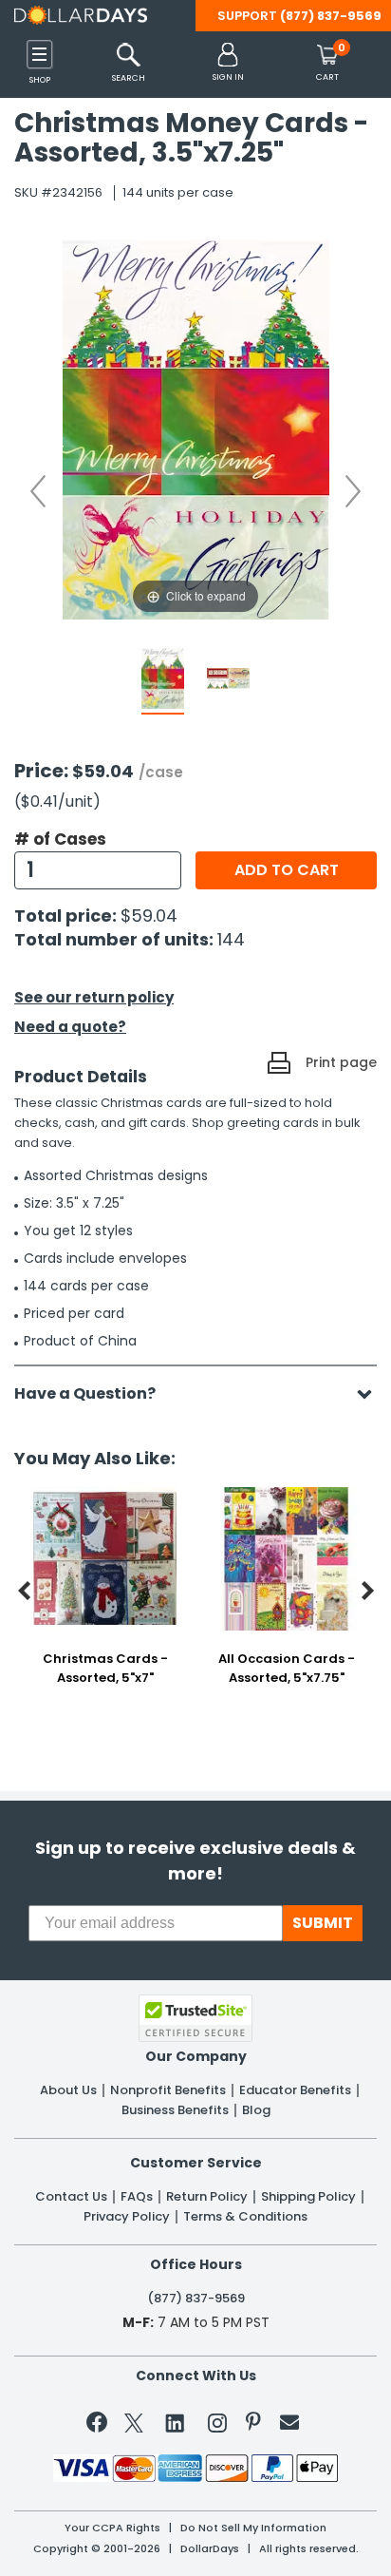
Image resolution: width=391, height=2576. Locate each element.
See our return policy (94, 997)
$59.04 (149, 916)
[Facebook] (100, 2426)
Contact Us (71, 2197)
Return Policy (207, 2197)
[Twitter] (134, 2426)
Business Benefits (175, 2110)
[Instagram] (217, 2426)
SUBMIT (323, 1923)
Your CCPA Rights (112, 2528)
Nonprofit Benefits (168, 2090)
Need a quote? (70, 1027)
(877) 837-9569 (331, 16)
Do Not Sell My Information (253, 2528)
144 (231, 939)
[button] (228, 63)
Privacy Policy (127, 2217)
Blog (256, 2110)
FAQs (137, 2197)
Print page (341, 1062)
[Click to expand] (195, 428)
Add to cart (287, 870)
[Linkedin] (176, 2422)
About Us (68, 2090)
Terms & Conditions (245, 2217)
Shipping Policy (308, 2197)
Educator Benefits (295, 2090)
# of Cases (60, 839)
